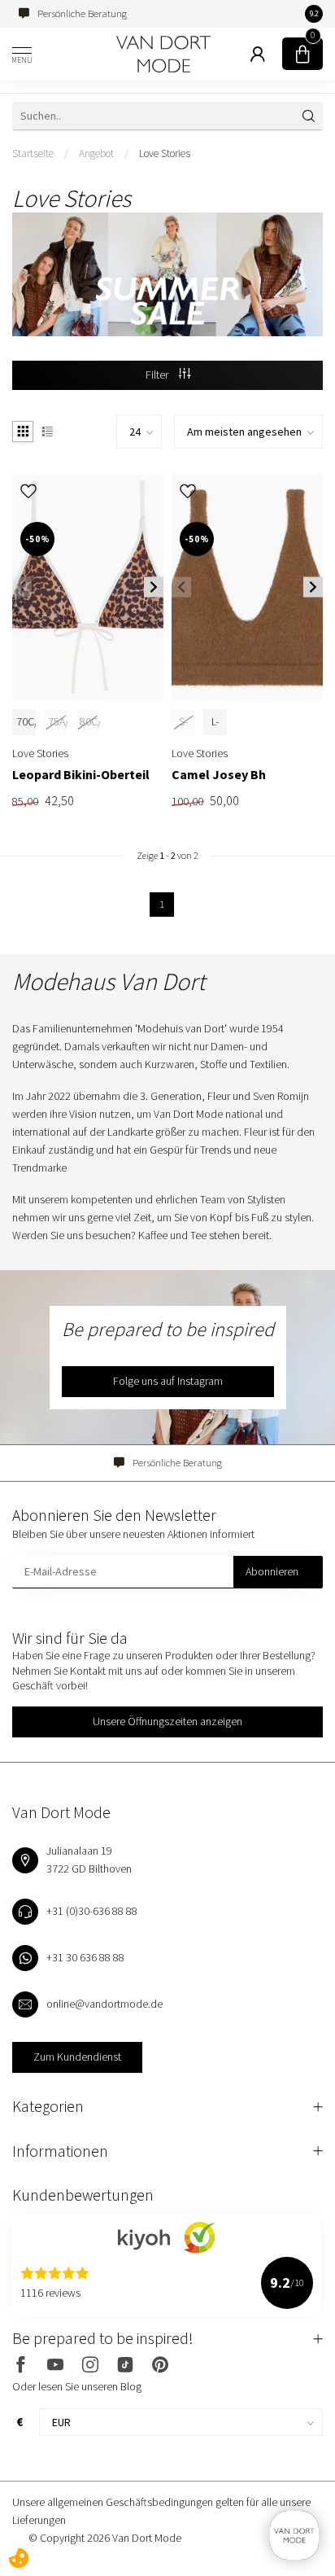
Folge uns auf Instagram (168, 1381)
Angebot (96, 153)
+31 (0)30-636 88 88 (92, 1911)
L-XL (215, 730)
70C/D (31, 721)
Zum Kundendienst (77, 2057)
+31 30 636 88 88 (85, 1957)
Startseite (33, 153)
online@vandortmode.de (104, 2004)
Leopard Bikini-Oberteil (81, 775)
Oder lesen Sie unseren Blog (77, 2386)
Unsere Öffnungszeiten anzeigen (167, 1721)
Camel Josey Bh (219, 775)
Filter (158, 375)
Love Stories (165, 153)
